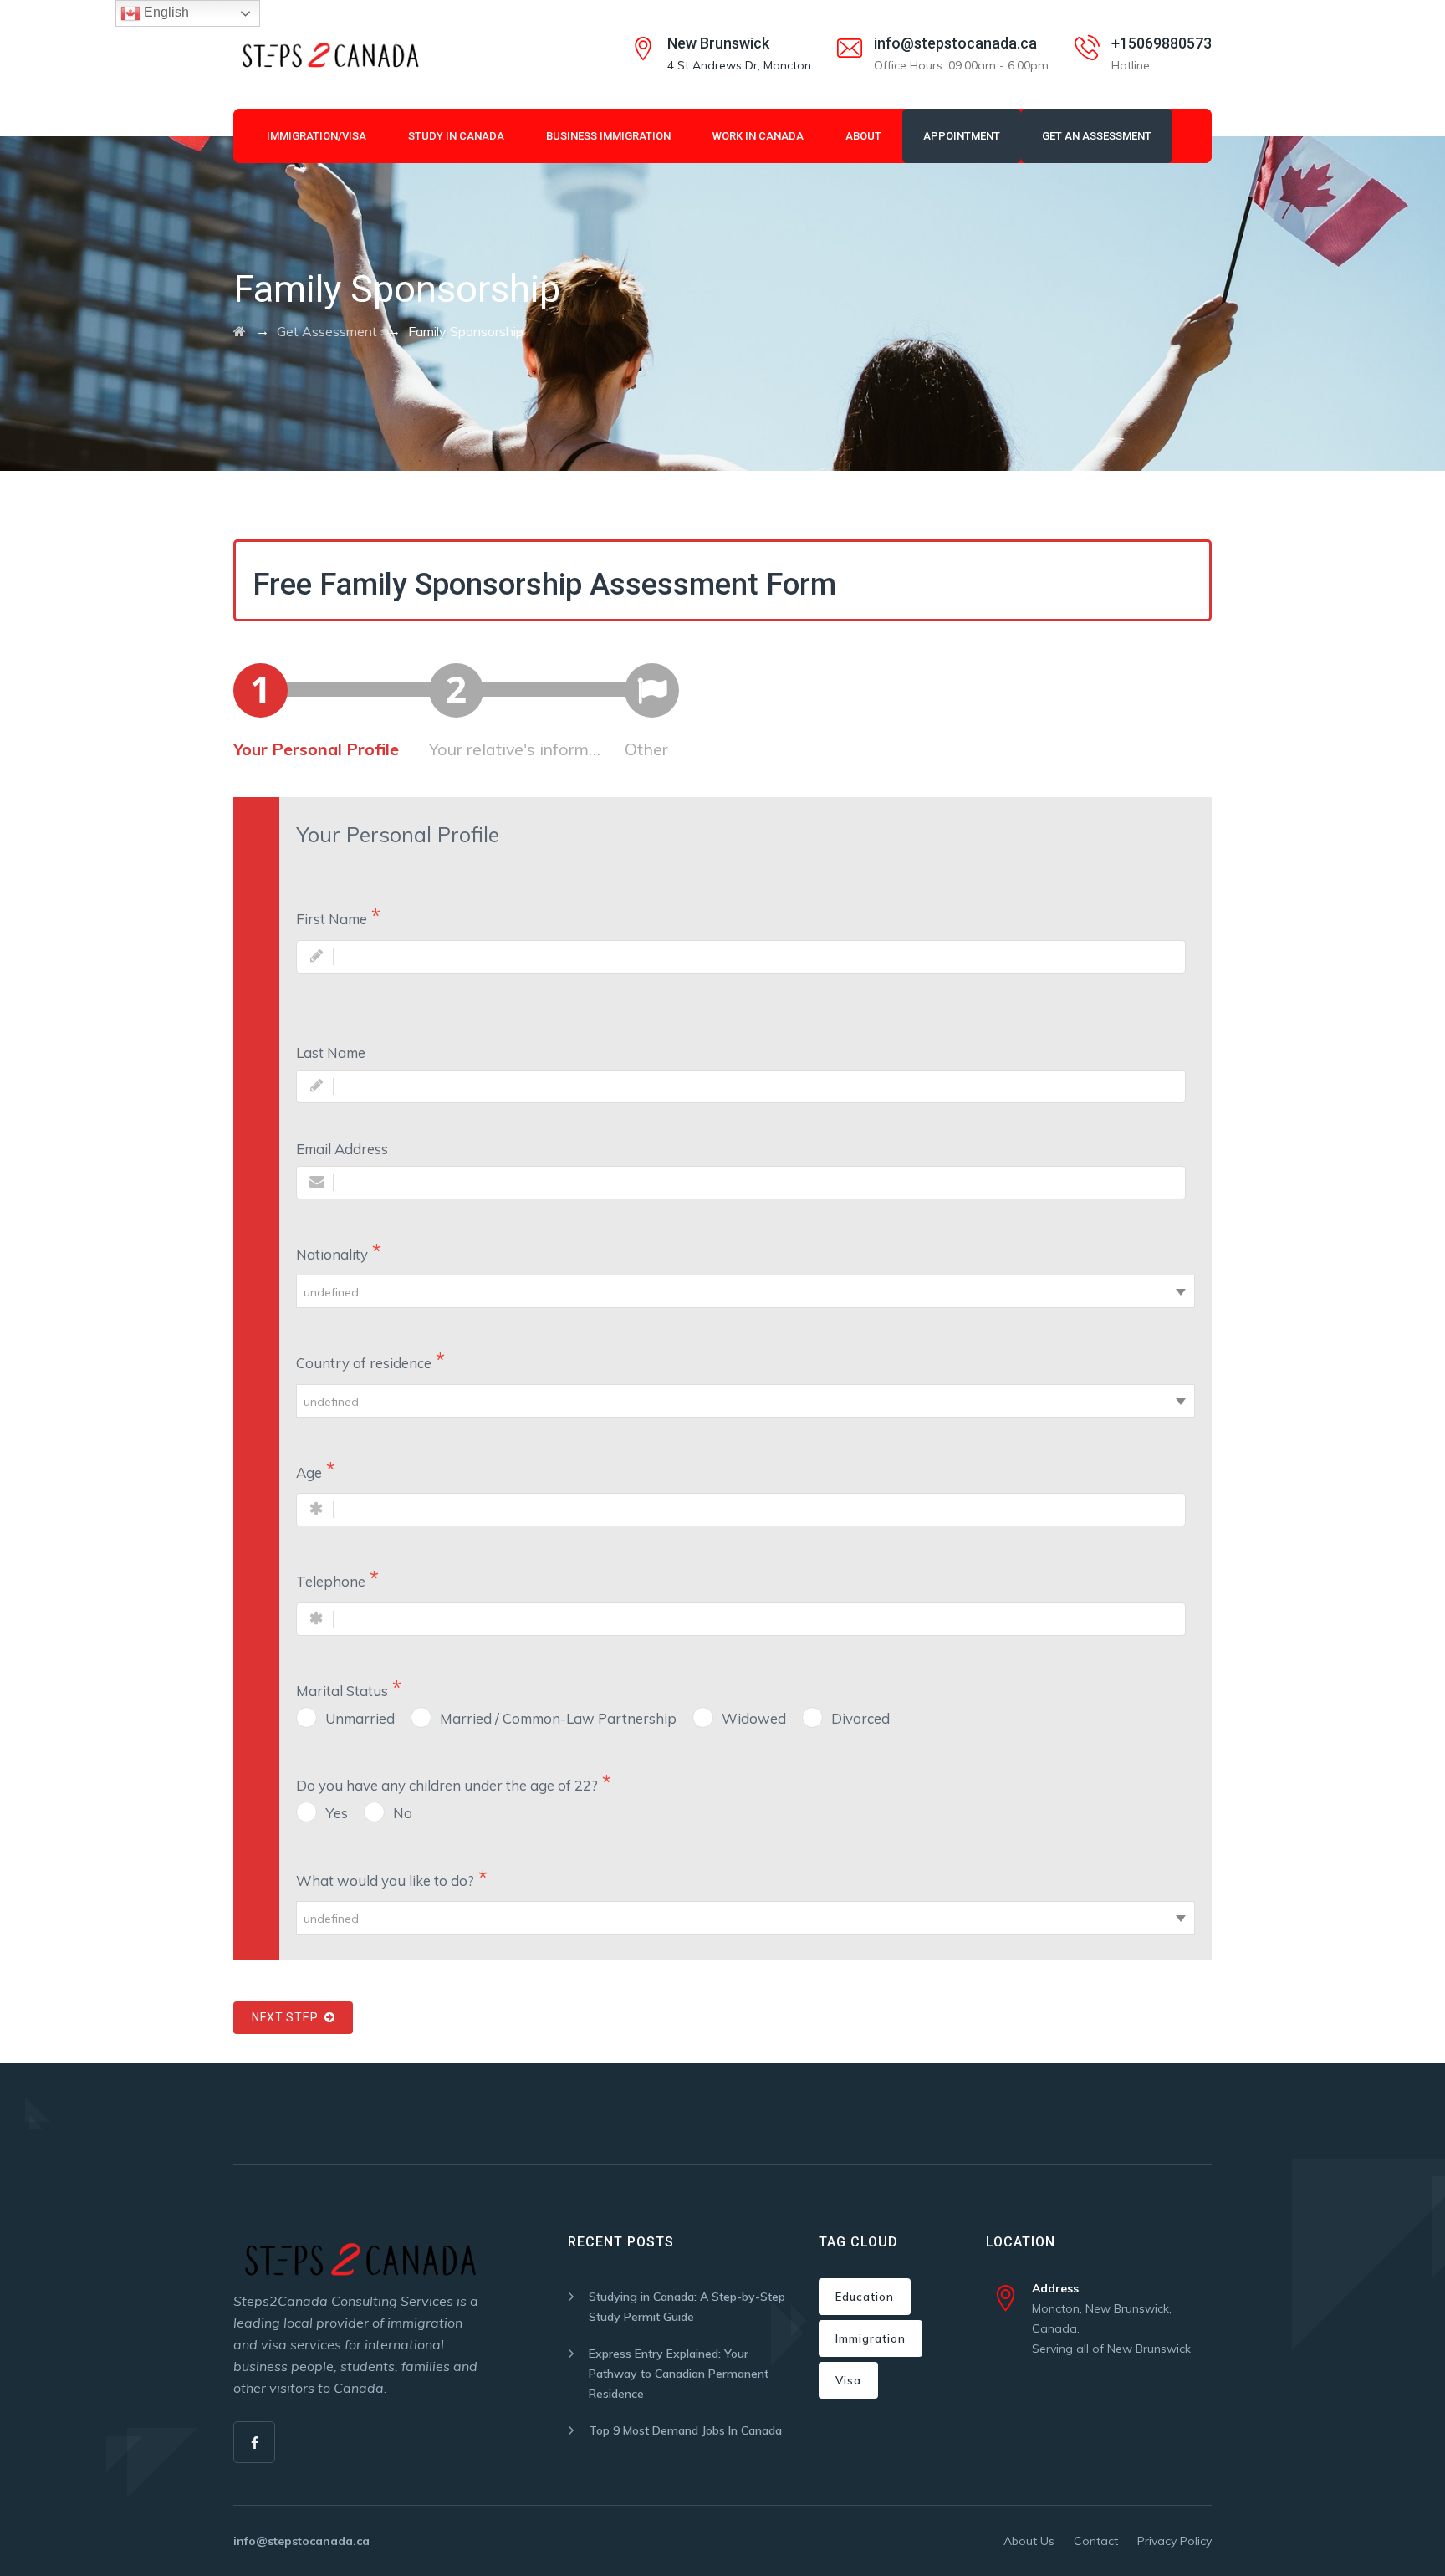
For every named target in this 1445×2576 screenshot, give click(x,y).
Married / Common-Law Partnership (558, 1718)
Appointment (962, 136)
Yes (337, 1813)
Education (865, 2297)
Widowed (754, 1718)
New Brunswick (718, 43)
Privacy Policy (1174, 2541)
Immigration (871, 2338)
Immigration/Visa (317, 136)
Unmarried (360, 1718)
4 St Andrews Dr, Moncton (739, 65)
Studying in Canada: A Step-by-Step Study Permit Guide (687, 2307)
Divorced (860, 1718)
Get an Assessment (1097, 136)
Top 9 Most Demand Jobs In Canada (685, 2430)
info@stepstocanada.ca (955, 43)
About (863, 136)
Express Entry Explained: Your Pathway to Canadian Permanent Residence (679, 2374)
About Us (1029, 2541)
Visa (848, 2380)
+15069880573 (1162, 43)
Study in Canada (456, 136)
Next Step (288, 2017)
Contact (1096, 2541)
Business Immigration (608, 136)
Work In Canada (758, 136)
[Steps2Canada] (329, 54)
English (165, 12)
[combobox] (745, 1291)
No (403, 1813)
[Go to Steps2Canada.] (240, 331)
